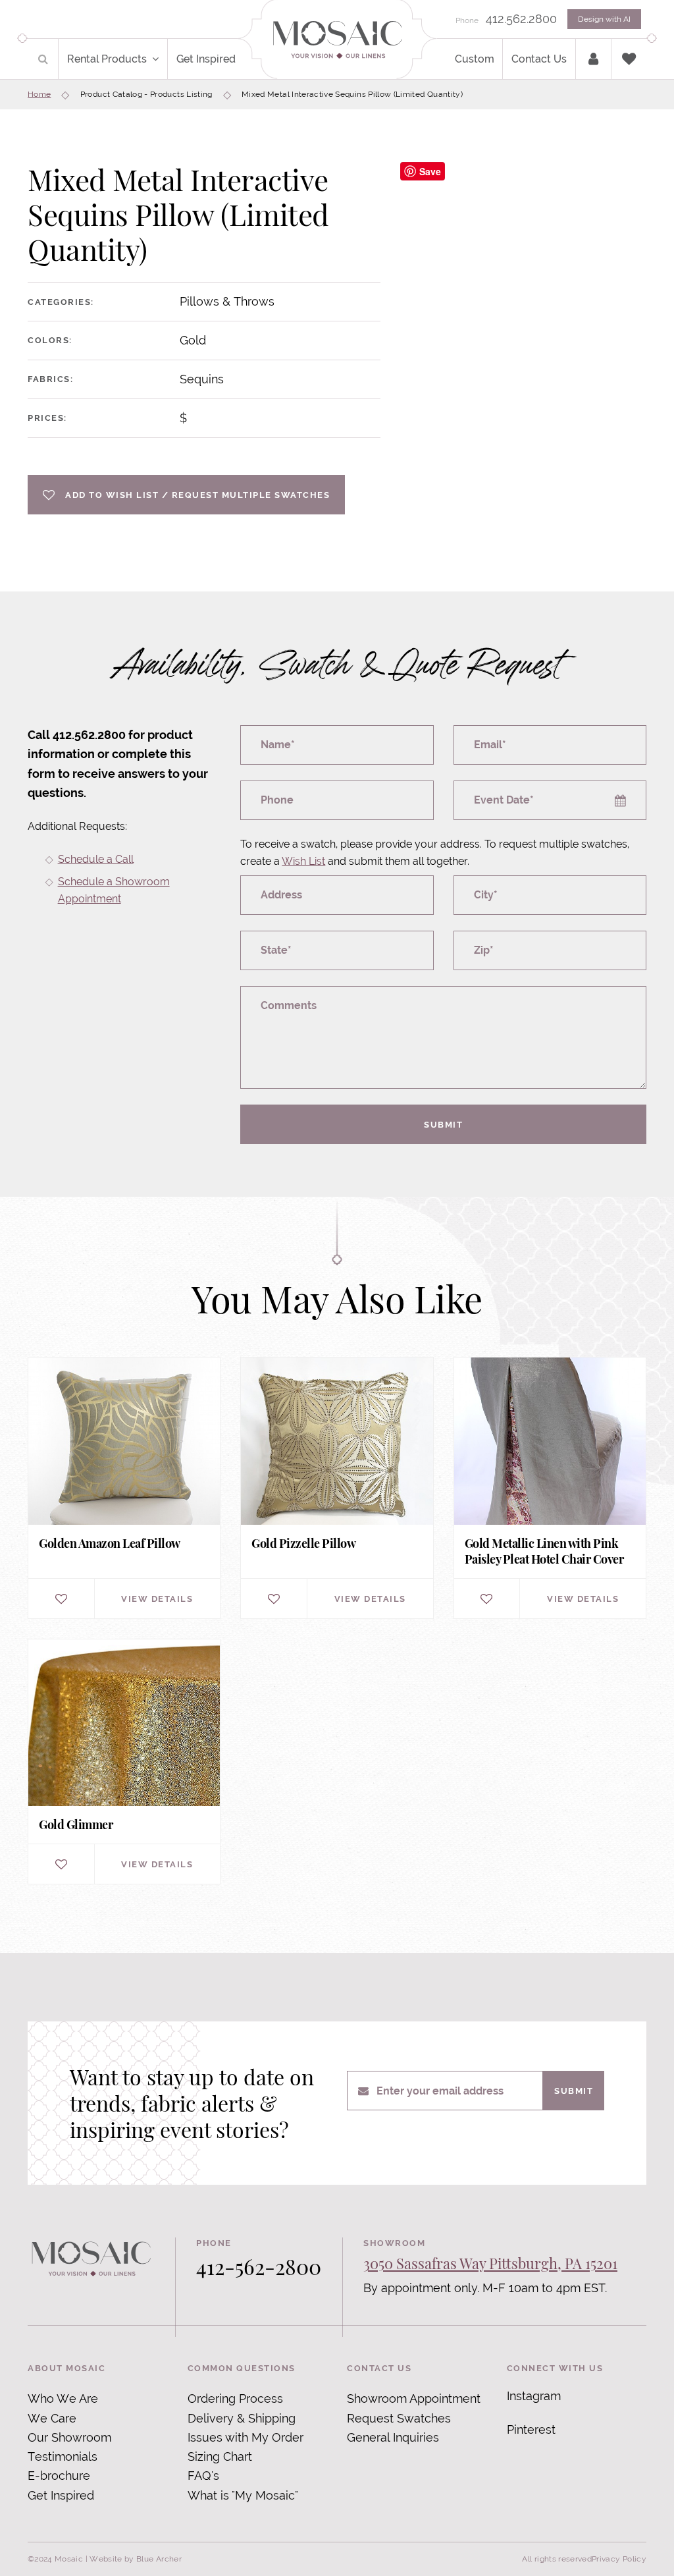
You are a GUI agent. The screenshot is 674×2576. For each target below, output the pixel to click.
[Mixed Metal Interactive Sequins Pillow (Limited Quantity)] (537, 336)
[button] (158, 59)
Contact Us (539, 59)
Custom (475, 59)
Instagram (534, 2396)
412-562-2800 (259, 2266)
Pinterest (531, 2429)
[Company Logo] (337, 41)
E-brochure (59, 2476)
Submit (443, 1124)
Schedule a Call (96, 859)
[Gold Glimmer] (124, 1762)
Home (39, 94)
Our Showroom (69, 2437)
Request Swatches (399, 2418)
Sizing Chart (220, 2456)
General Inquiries (393, 2437)
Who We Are (63, 2398)
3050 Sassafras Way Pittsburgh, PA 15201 (490, 2263)
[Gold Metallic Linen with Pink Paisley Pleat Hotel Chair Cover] (550, 1488)
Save (430, 171)
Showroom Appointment (414, 2398)
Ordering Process (235, 2398)
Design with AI (604, 19)
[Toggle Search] (43, 59)
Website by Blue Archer (136, 2559)
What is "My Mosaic (241, 2495)
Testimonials (63, 2456)
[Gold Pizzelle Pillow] (337, 1488)
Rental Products (107, 59)
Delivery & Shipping (242, 2418)
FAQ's (203, 2476)
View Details (157, 1599)
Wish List (303, 861)
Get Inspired (206, 59)
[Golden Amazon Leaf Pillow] (124, 1488)
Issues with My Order (246, 2437)
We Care (52, 2418)
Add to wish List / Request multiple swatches (197, 495)
